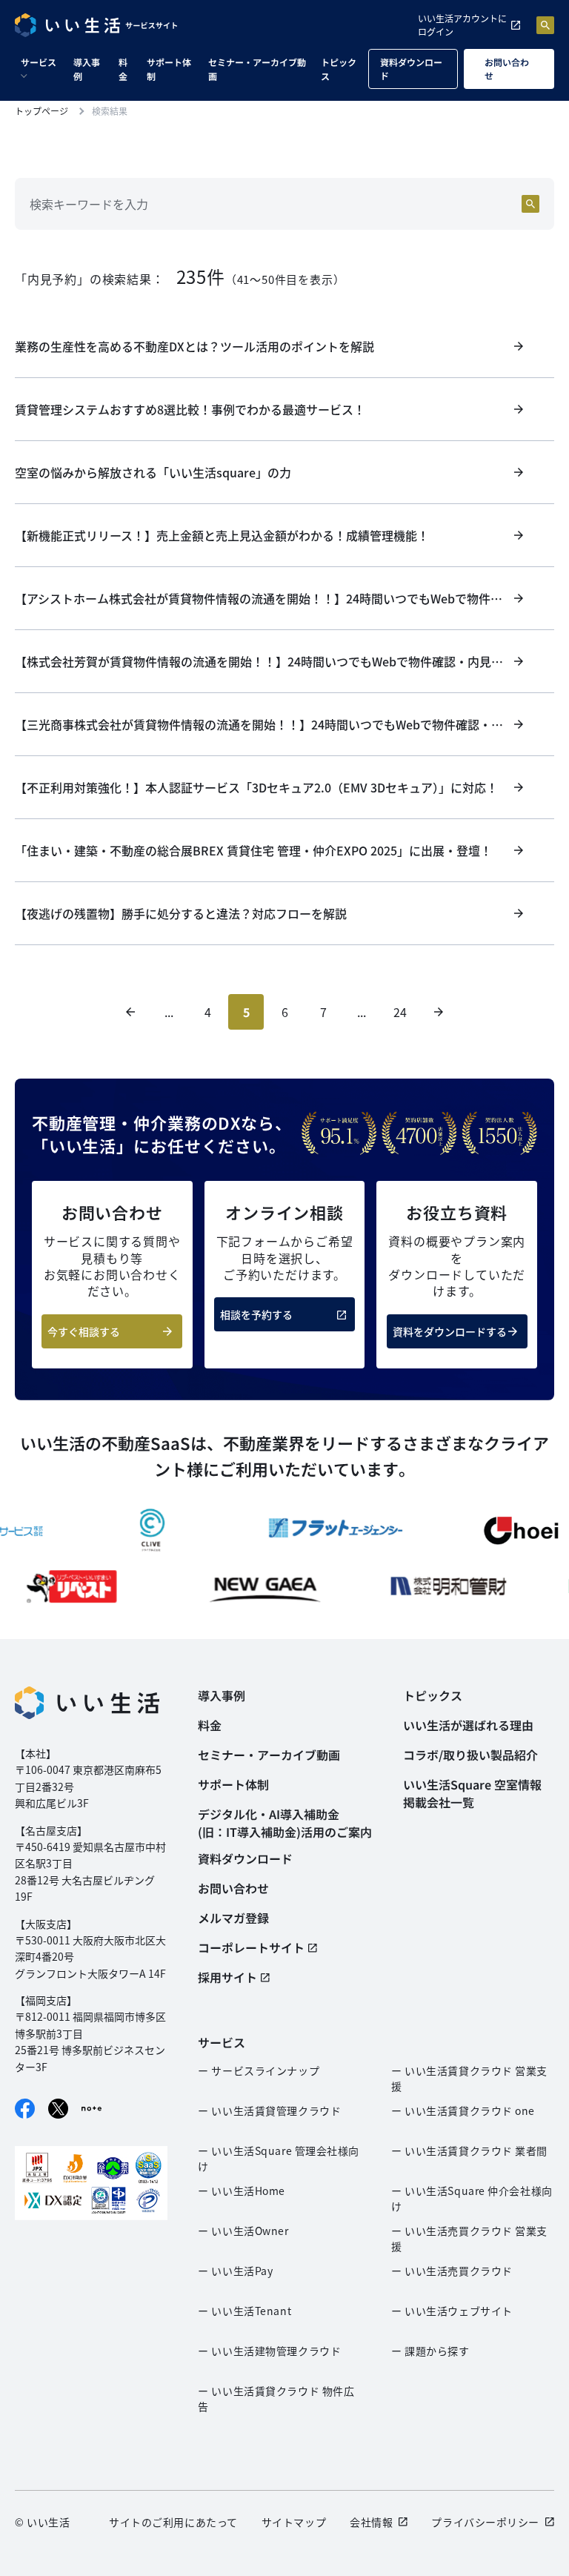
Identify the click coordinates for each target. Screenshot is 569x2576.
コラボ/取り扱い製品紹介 (470, 1755)
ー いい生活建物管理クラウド (269, 2351)
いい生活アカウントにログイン (462, 25)
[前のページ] (130, 1012)
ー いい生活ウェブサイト (452, 2311)
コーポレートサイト (251, 1947)
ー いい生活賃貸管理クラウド (269, 2110)
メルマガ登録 (233, 1918)
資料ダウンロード (411, 69)
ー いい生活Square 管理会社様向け (279, 2158)
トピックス (339, 69)
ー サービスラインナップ (259, 2070)
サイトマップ (294, 2522)
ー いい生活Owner (243, 2231)
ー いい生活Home (242, 2191)
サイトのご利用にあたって (173, 2522)
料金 (123, 69)
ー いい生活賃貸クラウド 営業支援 (469, 2078)
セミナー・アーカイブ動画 (257, 69)
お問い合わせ (507, 69)
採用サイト (227, 1977)
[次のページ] (439, 1012)
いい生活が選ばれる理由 (468, 1725)
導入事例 (87, 69)
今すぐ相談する (84, 1331)
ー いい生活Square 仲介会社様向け (472, 2198)
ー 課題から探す (430, 2351)
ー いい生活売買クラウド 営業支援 (469, 2238)
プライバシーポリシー (485, 2522)
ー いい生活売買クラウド (452, 2271)
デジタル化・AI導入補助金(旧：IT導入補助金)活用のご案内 (285, 1823)
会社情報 (371, 2522)
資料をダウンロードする (450, 1331)
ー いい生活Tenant (244, 2311)
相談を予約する (256, 1314)
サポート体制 (169, 69)
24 (400, 1012)
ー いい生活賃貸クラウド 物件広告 (276, 2398)
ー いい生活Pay (235, 2271)
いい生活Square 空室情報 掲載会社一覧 (472, 1793)
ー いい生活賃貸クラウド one (463, 2110)
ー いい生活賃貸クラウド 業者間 (469, 2150)
